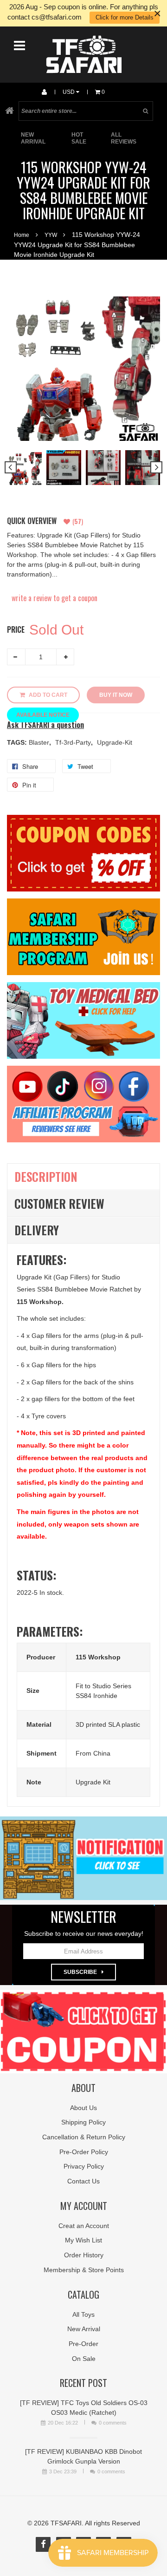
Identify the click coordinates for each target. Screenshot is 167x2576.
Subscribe (80, 1972)
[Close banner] (157, 13)
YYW (51, 235)
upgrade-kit (115, 742)
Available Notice (43, 715)
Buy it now (116, 695)
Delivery (37, 1230)
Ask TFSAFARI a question (45, 725)
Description (46, 1177)
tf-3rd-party (74, 742)
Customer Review (59, 1203)
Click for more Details (125, 17)
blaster (40, 742)
